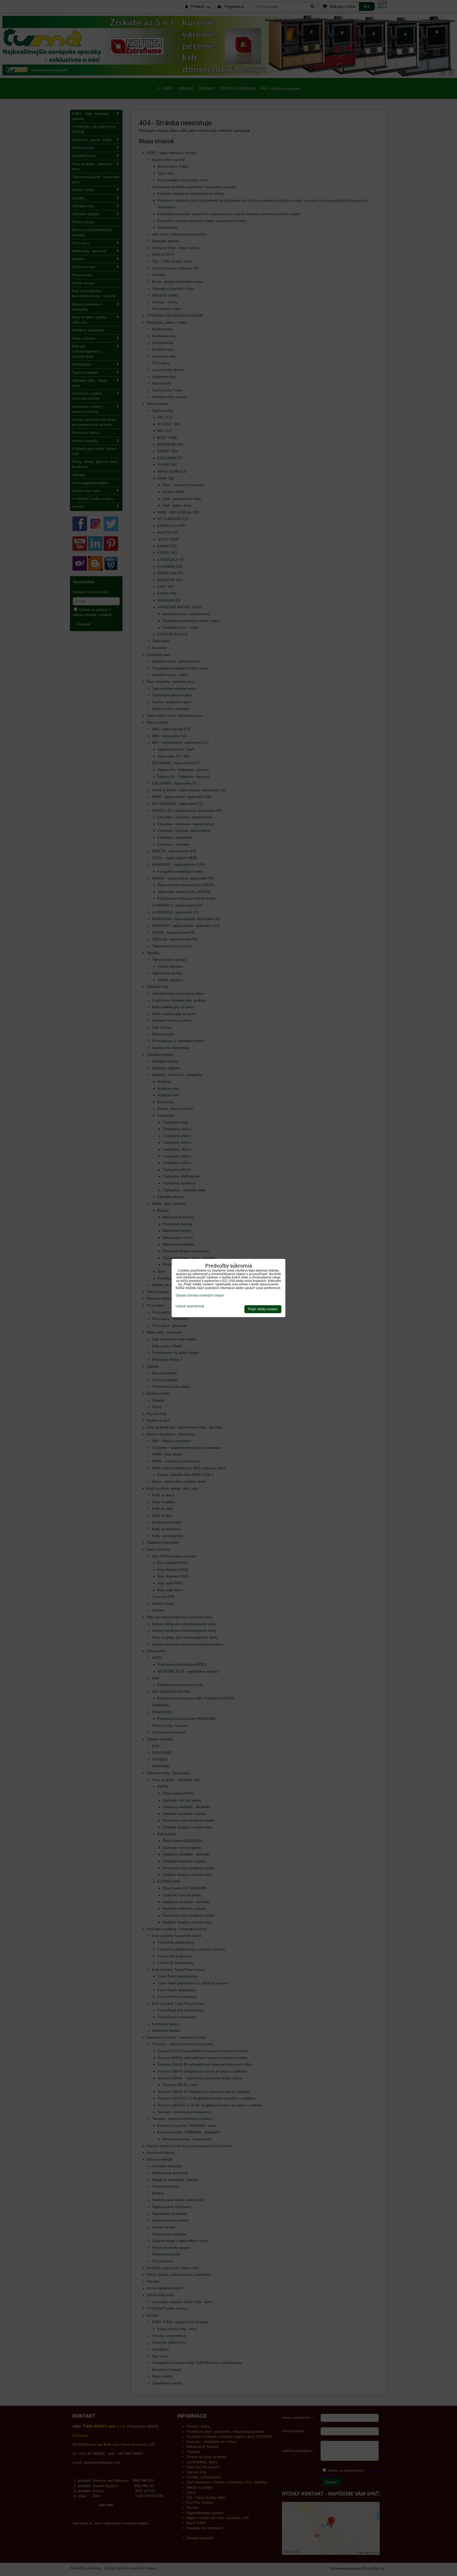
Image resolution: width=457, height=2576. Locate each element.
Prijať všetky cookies (263, 1309)
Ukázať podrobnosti (190, 1306)
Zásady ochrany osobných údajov (200, 1295)
